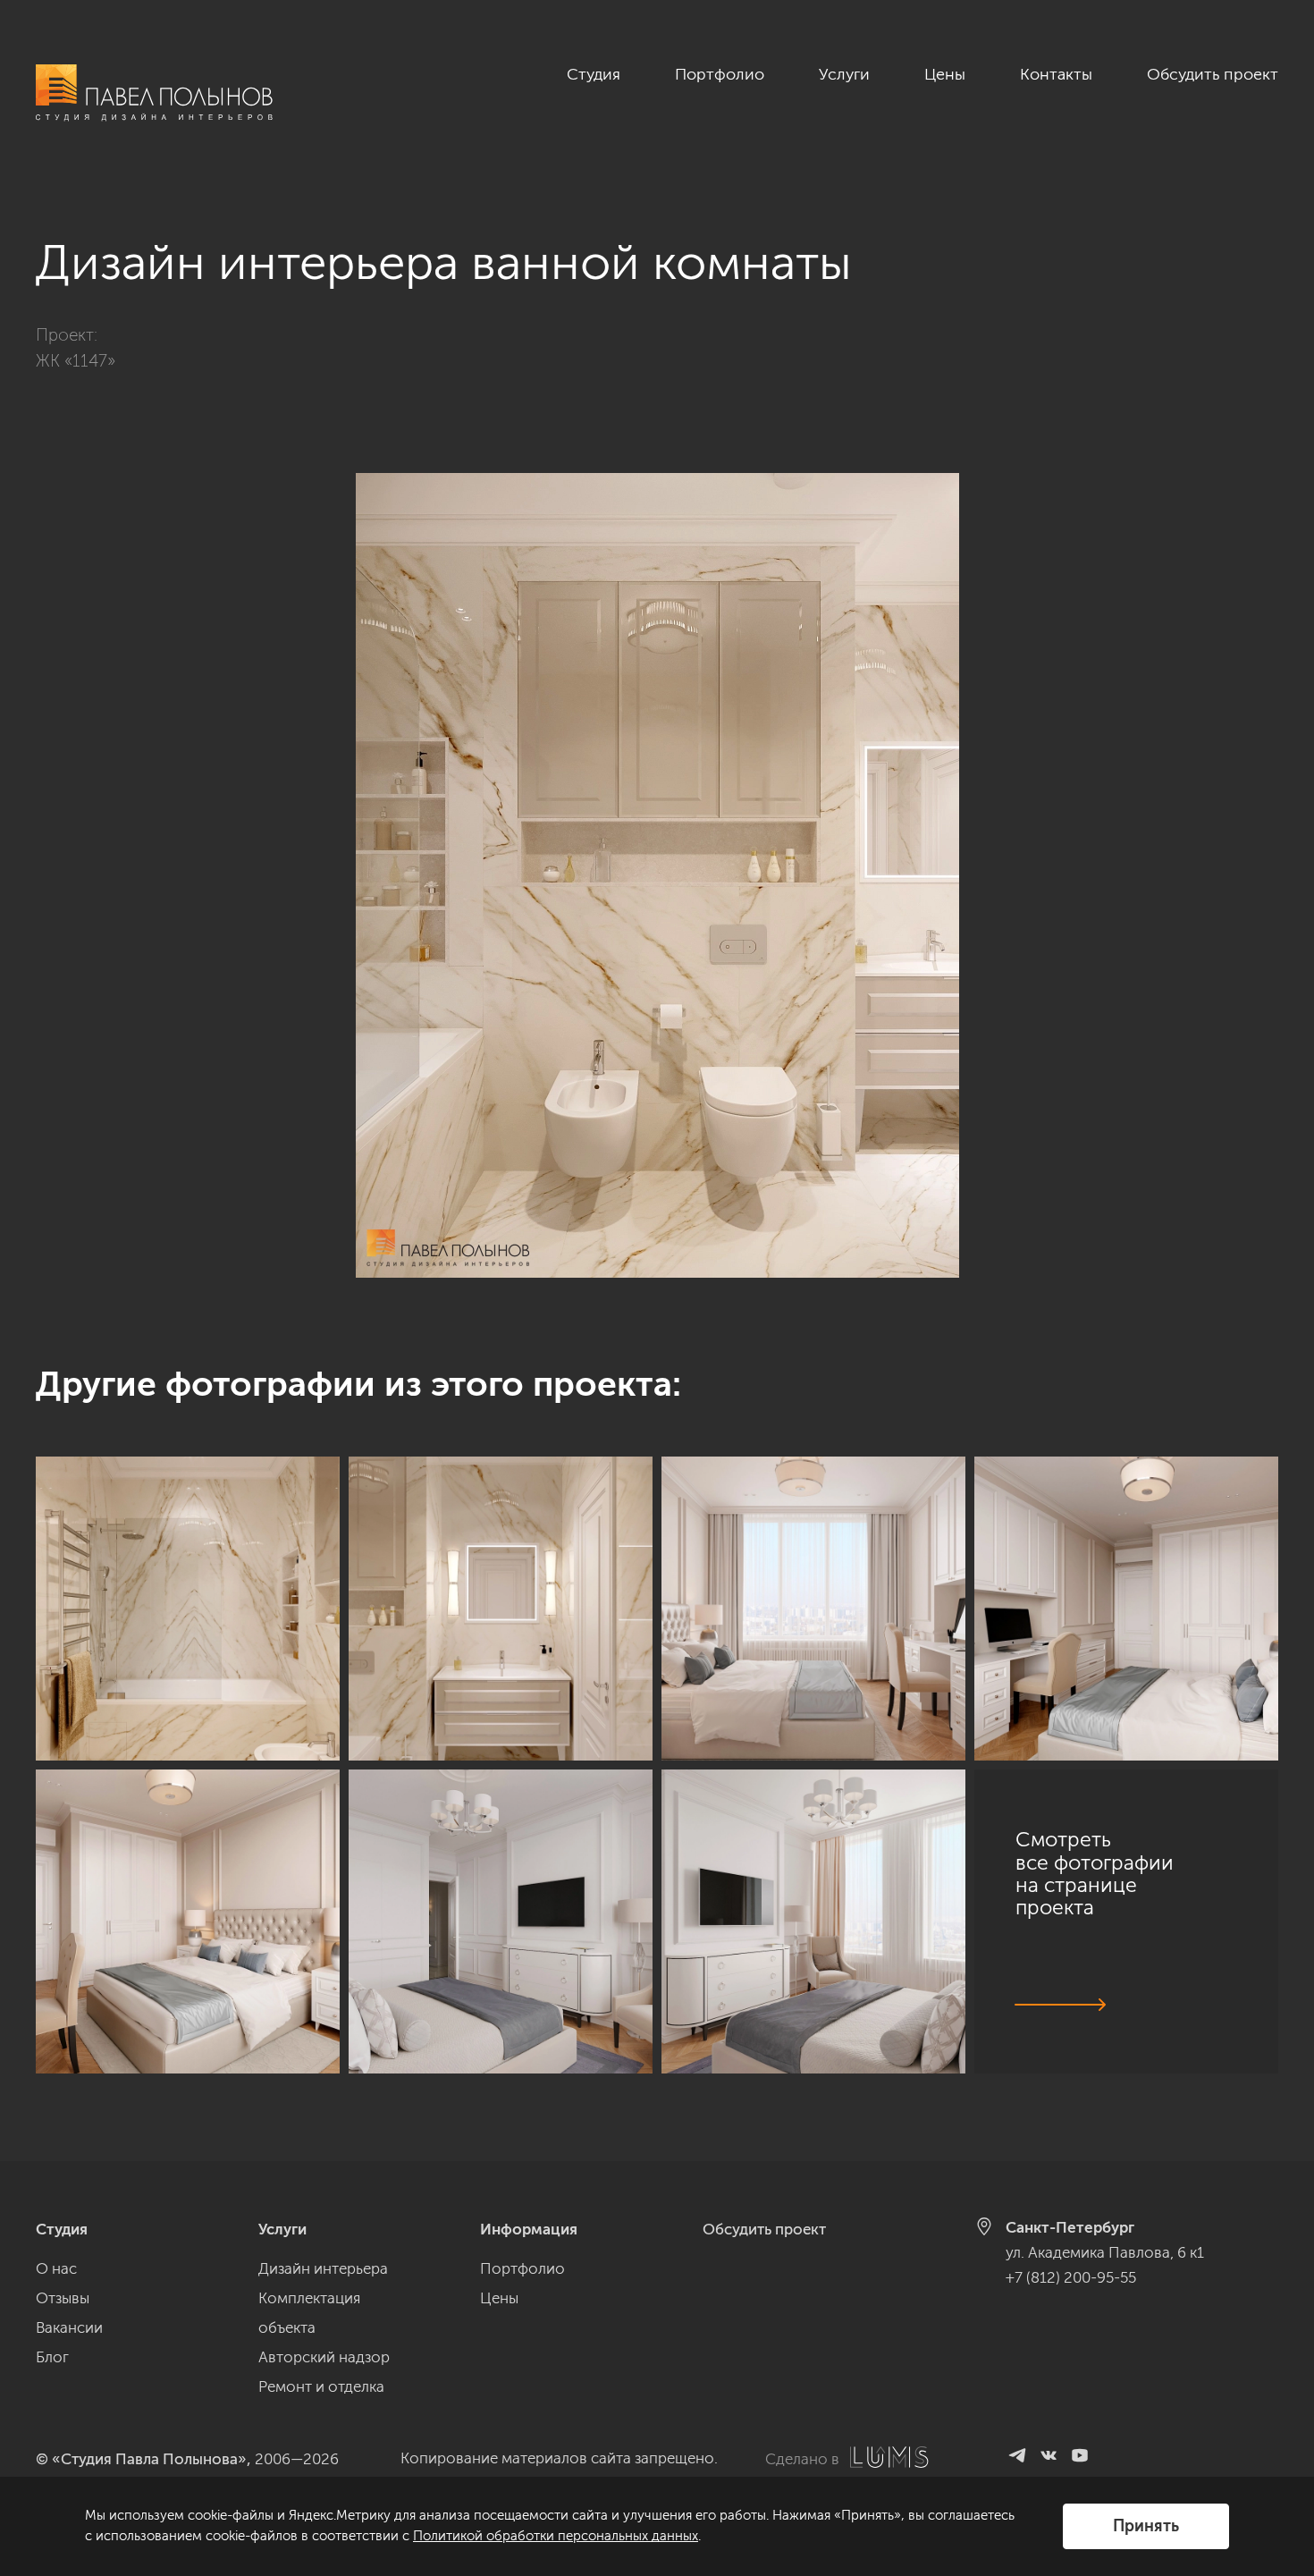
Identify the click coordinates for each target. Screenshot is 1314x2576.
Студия (594, 74)
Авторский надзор (324, 2357)
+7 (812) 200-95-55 (1071, 2277)
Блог (52, 2357)
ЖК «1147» (76, 361)
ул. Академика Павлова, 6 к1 (1105, 2252)
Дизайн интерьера (323, 2268)
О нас (56, 2268)
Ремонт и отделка (321, 2386)
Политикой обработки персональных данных (556, 2536)
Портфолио (720, 74)
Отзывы (63, 2298)
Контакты (1056, 74)
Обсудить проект (1213, 74)
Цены (945, 74)
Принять (1146, 2526)
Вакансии (69, 2327)
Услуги (844, 74)
